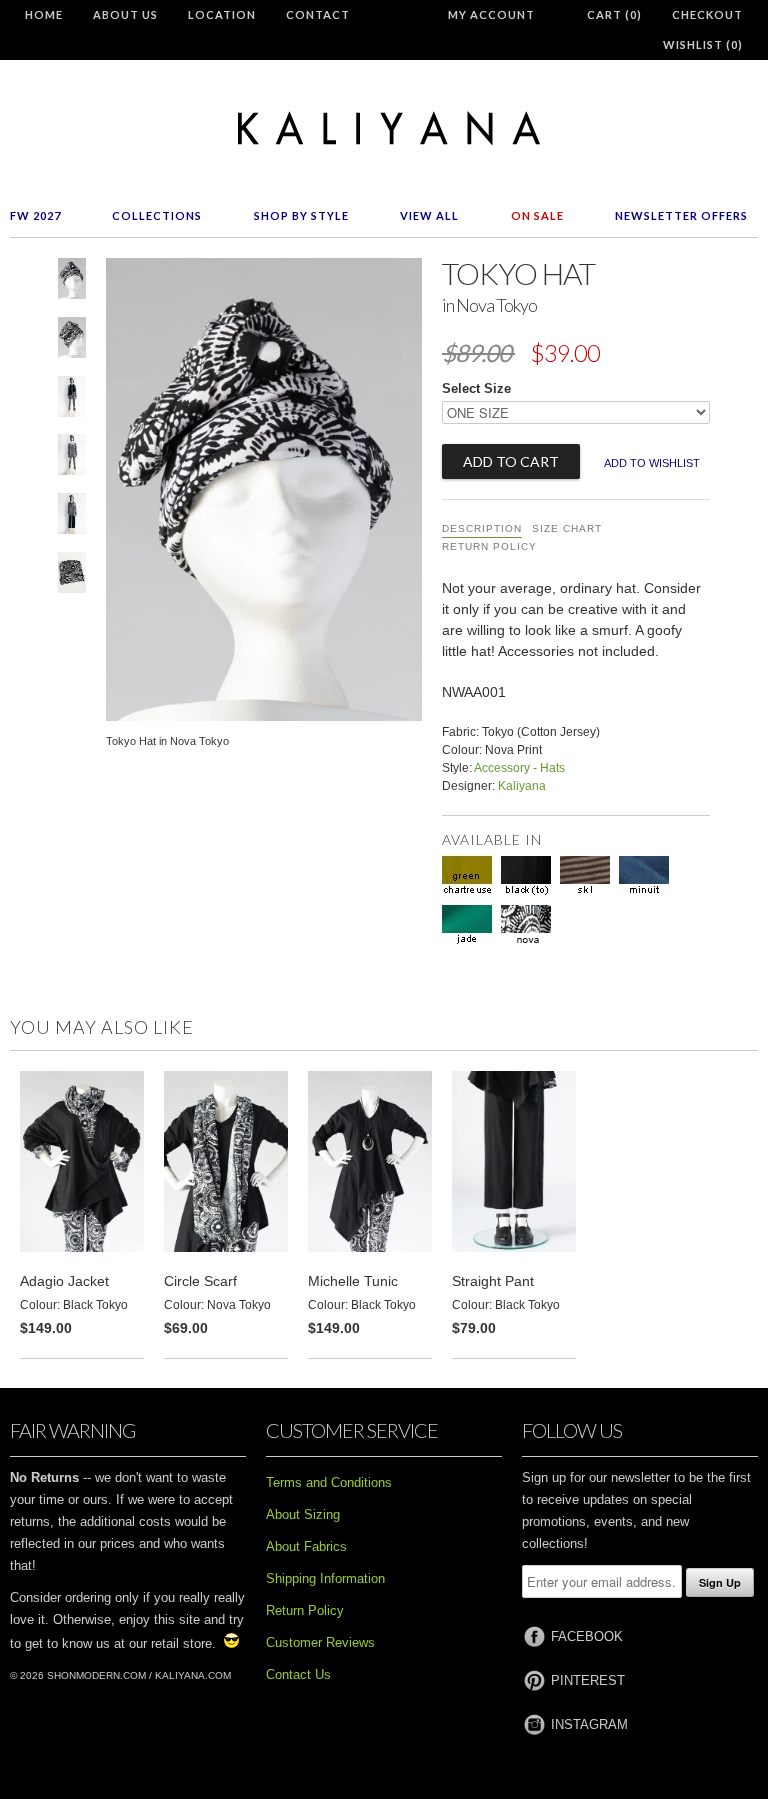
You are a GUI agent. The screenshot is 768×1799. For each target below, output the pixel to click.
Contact (318, 14)
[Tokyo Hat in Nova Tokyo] (72, 282)
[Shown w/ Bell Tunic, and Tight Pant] (72, 458)
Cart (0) (614, 14)
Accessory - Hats (519, 768)
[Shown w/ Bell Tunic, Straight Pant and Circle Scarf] (72, 517)
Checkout (707, 14)
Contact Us (298, 1674)
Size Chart (567, 528)
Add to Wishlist (652, 463)
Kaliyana (522, 786)
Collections (157, 215)
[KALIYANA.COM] (384, 128)
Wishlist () (703, 44)
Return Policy (489, 546)
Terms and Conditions (329, 1482)
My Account (491, 14)
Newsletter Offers (681, 215)
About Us (125, 14)
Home (44, 14)
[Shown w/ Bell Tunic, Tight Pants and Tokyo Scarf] (72, 400)
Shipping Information (325, 1578)
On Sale (537, 215)
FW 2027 (35, 215)
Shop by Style (301, 215)
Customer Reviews (320, 1642)
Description (482, 528)
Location (222, 14)
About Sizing (303, 1514)
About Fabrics (306, 1546)
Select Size (476, 388)
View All (429, 215)
